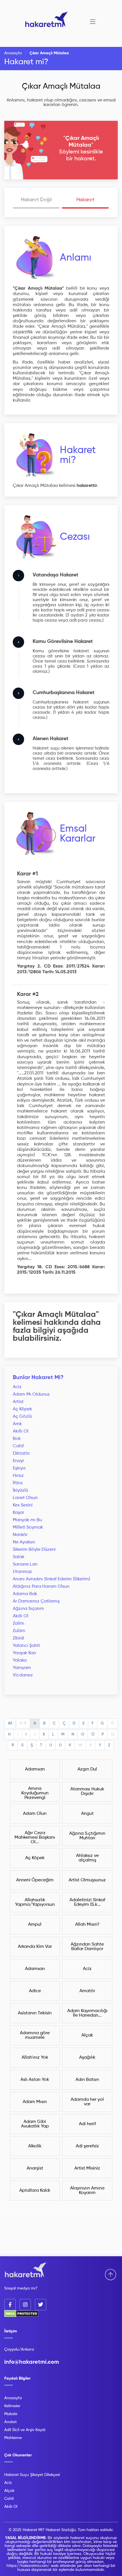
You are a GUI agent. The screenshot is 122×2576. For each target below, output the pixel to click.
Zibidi (18, 1638)
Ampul (35, 1925)
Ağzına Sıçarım (28, 1609)
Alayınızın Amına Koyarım (87, 2191)
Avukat (10, 2422)
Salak (19, 1557)
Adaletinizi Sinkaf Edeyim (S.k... (87, 1902)
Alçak (87, 2035)
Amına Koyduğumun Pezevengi (35, 1793)
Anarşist (35, 2168)
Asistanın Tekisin (35, 2013)
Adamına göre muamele (35, 2035)
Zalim (18, 1624)
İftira (18, 1483)
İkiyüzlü (20, 1491)
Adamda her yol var (87, 2102)
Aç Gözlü (22, 1417)
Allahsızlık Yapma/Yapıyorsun (35, 1902)
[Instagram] (25, 2305)
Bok (17, 1439)
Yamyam (22, 1668)
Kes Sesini (23, 1505)
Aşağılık (87, 2058)
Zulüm (19, 1631)
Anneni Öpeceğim (35, 1880)
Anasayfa (13, 53)
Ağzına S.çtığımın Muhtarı (87, 1836)
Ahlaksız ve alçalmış (87, 1858)
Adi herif (87, 2124)
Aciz (17, 1387)
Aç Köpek (22, 1409)
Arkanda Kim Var (35, 1947)
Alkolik (35, 2146)
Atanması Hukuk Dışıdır (87, 1792)
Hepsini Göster (61, 2206)
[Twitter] (41, 2305)
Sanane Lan (25, 1564)
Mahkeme (13, 2438)
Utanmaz (22, 1572)
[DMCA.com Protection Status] (21, 2316)
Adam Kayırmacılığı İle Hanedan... (87, 2013)
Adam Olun (35, 1814)
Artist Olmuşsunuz (87, 1880)
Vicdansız (23, 1675)
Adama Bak (25, 1594)
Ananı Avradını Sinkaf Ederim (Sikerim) (51, 1579)
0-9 (23, 1723)
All (10, 1723)
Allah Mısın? (87, 1925)
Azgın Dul (87, 1769)
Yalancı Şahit (26, 1646)
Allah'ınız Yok (35, 2058)
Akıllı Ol (21, 1431)
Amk (17, 1424)
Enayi (18, 1461)
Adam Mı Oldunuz (31, 1394)
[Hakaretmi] (26, 2270)
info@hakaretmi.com (32, 2362)
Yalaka (20, 1660)
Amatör (87, 1991)
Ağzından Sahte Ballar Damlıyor (87, 1947)
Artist (18, 1402)
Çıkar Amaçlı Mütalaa (61, 86)
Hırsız (18, 1476)
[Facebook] (10, 2305)
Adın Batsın (87, 2080)
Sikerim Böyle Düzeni (34, 1550)
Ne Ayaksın (24, 1542)
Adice (35, 1991)
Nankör (20, 1535)
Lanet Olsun (25, 1498)
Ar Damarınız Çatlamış (36, 1601)
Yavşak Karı (24, 1653)
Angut (87, 1814)
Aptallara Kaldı (35, 2191)
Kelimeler (12, 2406)
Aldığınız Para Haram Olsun (41, 1587)
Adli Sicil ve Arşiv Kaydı (25, 2430)
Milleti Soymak (28, 1527)
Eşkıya (19, 1468)
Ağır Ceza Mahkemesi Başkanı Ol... (35, 1838)
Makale (11, 2414)
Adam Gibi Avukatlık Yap (35, 2124)
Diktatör (21, 1454)
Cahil (18, 1446)
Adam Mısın (35, 2102)
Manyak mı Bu (27, 1520)
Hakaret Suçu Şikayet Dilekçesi (32, 2475)
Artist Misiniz (87, 2168)
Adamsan (35, 1769)
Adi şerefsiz (87, 2146)
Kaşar (18, 1513)
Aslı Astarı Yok (35, 2080)
